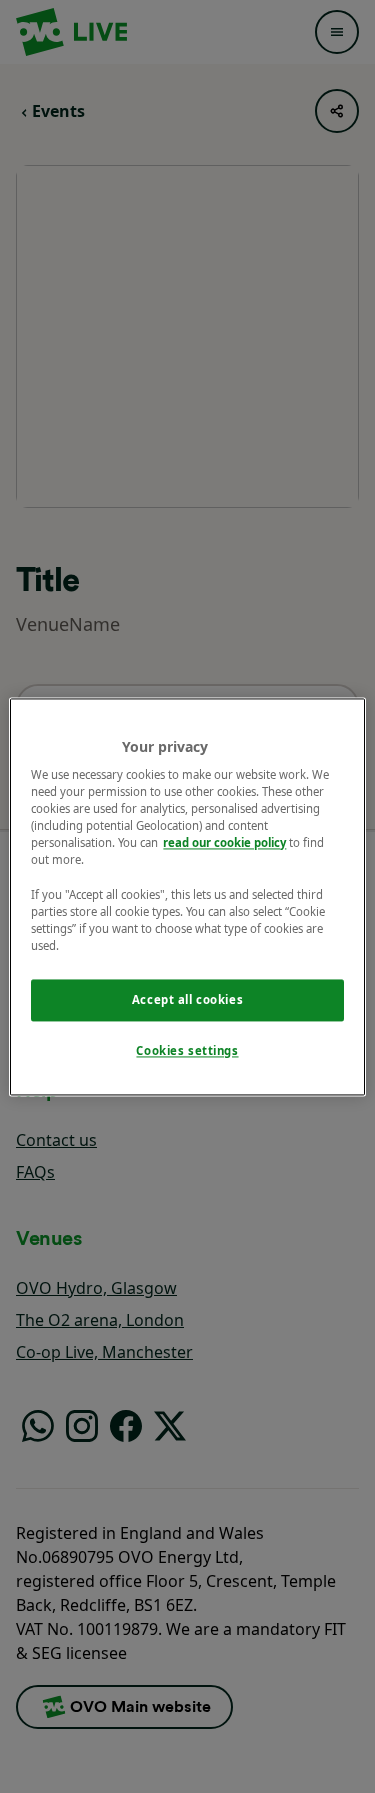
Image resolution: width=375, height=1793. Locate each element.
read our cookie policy (224, 843)
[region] (187, 896)
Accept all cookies (187, 999)
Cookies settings (187, 1050)
